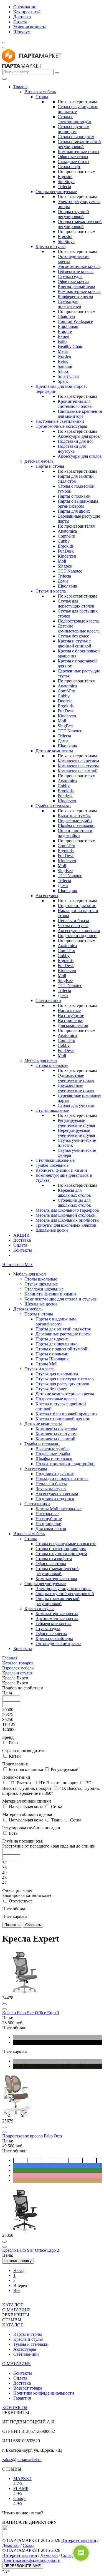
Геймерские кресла (76, 271)
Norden (64, 356)
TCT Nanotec (70, 571)
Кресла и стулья (50, 246)
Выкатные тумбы (74, 816)
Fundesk (65, 796)
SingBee (65, 726)
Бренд (8, 1737)
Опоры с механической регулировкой (80, 224)
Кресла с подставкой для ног (63, 1419)
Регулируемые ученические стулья (76, 1123)
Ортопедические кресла (58, 1643)
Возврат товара (28, 2388)
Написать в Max (17, 1265)
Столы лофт (69, 167)
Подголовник (15, 1764)
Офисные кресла (73, 281)
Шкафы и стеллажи (76, 826)
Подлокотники (16, 1777)
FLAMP (21, 2488)
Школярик (68, 586)
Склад (29, 2545)
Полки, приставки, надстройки (76, 833)
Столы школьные (52, 1065)
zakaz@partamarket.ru (22, 2460)
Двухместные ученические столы (76, 1088)
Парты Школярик (52, 1359)
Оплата (20, 22)
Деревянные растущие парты (63, 1334)
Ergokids (66, 546)
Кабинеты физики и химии (61, 1170)
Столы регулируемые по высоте (66, 1544)
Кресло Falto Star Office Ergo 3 (31, 2013)
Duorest (65, 701)
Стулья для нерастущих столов (76, 603)
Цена (7, 1693)
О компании (25, 7)
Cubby (64, 541)
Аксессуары (47, 896)
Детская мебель (39, 461)
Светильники (48, 1000)
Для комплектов (73, 1025)
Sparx (63, 381)
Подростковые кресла (78, 621)
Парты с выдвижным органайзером (78, 504)
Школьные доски (52, 1230)
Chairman (66, 316)
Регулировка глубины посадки (31, 1828)
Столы (42, 97)
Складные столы (73, 162)
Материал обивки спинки (27, 1801)
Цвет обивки (14, 1909)
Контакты (23, 1250)
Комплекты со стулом (78, 766)
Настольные (69, 1010)
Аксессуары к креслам (79, 931)
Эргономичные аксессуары (61, 426)
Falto (62, 341)
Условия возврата (30, 27)
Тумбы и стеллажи (53, 806)
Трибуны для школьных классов (66, 1225)
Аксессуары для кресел (80, 436)
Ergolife (65, 331)
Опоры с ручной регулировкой (73, 214)
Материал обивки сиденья (27, 1814)
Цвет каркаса (15, 1916)
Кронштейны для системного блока (75, 404)
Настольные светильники (60, 421)
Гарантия (22, 2398)
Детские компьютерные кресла (79, 628)
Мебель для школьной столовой (66, 1215)
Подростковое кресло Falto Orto (32, 2136)
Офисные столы (73, 157)
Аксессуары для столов (80, 456)
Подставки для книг (77, 906)
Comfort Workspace (75, 321)
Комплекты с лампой (78, 771)
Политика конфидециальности (31, 2560)
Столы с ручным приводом (73, 129)
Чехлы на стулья (73, 926)
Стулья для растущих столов (62, 1384)
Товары (20, 87)
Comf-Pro (66, 536)
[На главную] (32, 61)
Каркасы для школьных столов (74, 1193)
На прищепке (70, 1020)
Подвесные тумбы (75, 821)
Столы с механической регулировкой (79, 144)
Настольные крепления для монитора (80, 414)
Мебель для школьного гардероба (67, 1210)
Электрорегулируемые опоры (64, 1589)
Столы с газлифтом (76, 137)
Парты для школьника (56, 1344)
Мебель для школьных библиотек (67, 1220)
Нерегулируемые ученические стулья (76, 1133)
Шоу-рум (22, 32)
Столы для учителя (76, 1105)
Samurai (65, 366)
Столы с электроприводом (74, 119)
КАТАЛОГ (13, 2305)
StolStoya (66, 182)
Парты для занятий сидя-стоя (63, 1329)
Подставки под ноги (77, 936)
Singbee (65, 566)
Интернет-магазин (79, 2540)
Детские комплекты (54, 751)
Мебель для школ (41, 1060)
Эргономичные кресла (79, 266)
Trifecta (64, 187)
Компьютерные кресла (79, 291)
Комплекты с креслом (78, 761)
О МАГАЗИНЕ (17, 2310)
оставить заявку (18, 2261)
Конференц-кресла (75, 296)
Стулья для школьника (57, 1374)
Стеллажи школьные (55, 1160)
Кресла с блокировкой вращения (66, 1414)
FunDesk (66, 551)
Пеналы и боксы (73, 921)
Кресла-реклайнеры (76, 286)
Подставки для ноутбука (72, 449)
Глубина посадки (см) (49, 1844)
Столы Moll (46, 1364)
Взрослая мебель (40, 92)
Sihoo (63, 371)
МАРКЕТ (22, 2478)
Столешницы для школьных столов (74, 1203)
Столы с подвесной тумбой (61, 1349)
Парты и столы (50, 466)
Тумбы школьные (52, 1165)
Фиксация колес (27, 1893)
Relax (63, 361)
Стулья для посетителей (69, 304)
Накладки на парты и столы (62, 1479)
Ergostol (65, 177)
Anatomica (67, 531)
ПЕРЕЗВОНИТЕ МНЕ (23, 2566)
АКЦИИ (21, 1235)
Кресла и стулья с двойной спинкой (74, 643)
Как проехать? (27, 12)
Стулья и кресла (51, 591)
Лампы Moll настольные (59, 1509)
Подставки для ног (76, 441)
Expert (64, 336)
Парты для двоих (74, 511)
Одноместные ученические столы (76, 1078)
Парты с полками (74, 496)
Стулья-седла (70, 276)
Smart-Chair (68, 376)
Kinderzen (67, 556)
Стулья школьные (52, 1110)
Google (20, 2498)
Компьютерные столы (78, 152)
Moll (62, 561)
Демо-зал (11, 2545)
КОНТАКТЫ (15, 2407)
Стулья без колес (73, 636)
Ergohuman (68, 326)
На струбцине (71, 1015)
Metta (63, 351)
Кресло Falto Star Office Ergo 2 (31, 2250)
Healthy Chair (70, 346)
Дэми (63, 581)
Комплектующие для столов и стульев (60, 1299)
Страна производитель (24, 1751)
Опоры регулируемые (56, 192)
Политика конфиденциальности (44, 2393)
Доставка (22, 17)
